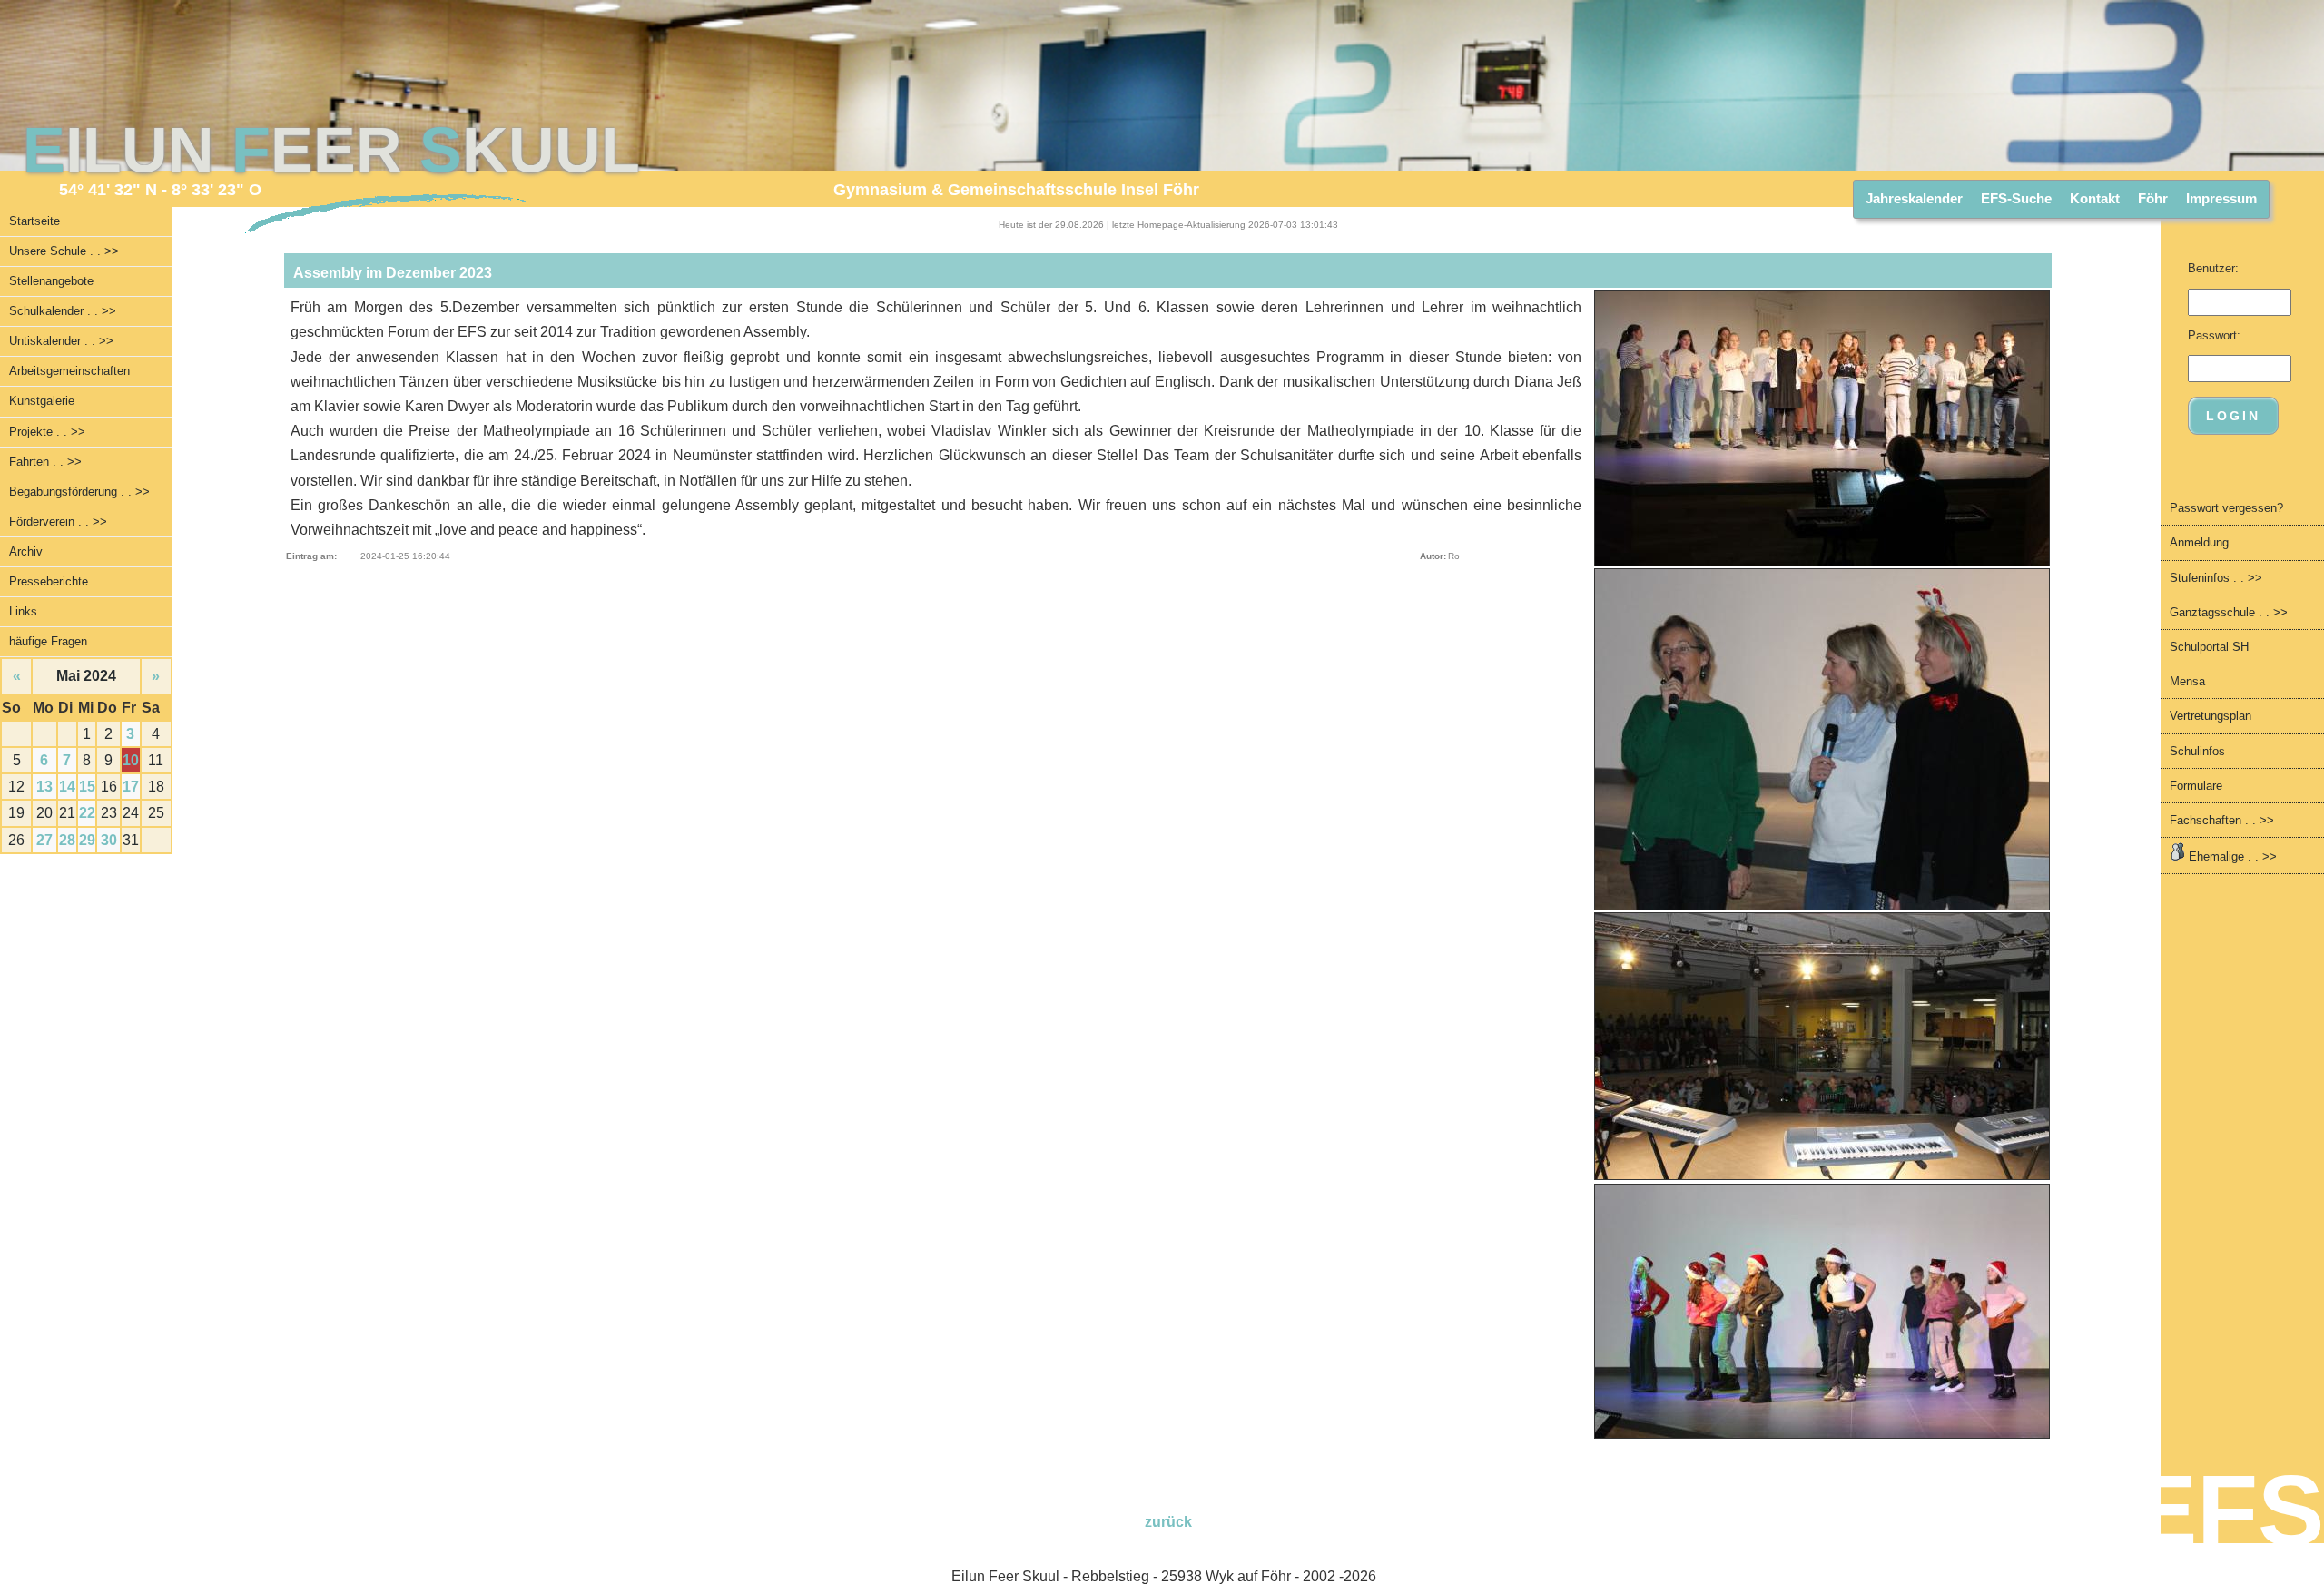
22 (87, 813)
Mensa (2187, 681)
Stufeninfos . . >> (2216, 578)
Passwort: (2214, 335)
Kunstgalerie (42, 401)
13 (44, 787)
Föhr (2153, 198)
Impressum (2221, 198)
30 (109, 840)
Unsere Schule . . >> (64, 251)
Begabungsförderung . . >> (79, 492)
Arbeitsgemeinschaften (69, 371)
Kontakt (2095, 198)
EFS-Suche (2016, 198)
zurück (1168, 1522)
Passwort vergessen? (2226, 508)
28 (67, 840)
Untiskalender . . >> (61, 341)
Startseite (34, 221)
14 (67, 787)
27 (44, 840)
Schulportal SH (2209, 647)
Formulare (2196, 786)
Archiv (26, 551)
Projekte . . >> (47, 432)
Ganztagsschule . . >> (2229, 612)
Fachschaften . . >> (2222, 820)
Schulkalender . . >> (63, 311)
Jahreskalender (1914, 198)
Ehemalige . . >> (2231, 856)
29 (87, 840)
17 (131, 787)
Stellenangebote (51, 281)
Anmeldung (2199, 542)
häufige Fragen (48, 641)
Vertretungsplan (2211, 716)
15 (87, 787)
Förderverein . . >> (58, 521)
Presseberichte (49, 581)
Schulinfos (2197, 751)
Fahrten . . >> (45, 462)
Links (23, 611)
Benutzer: (2213, 268)
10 (131, 760)
